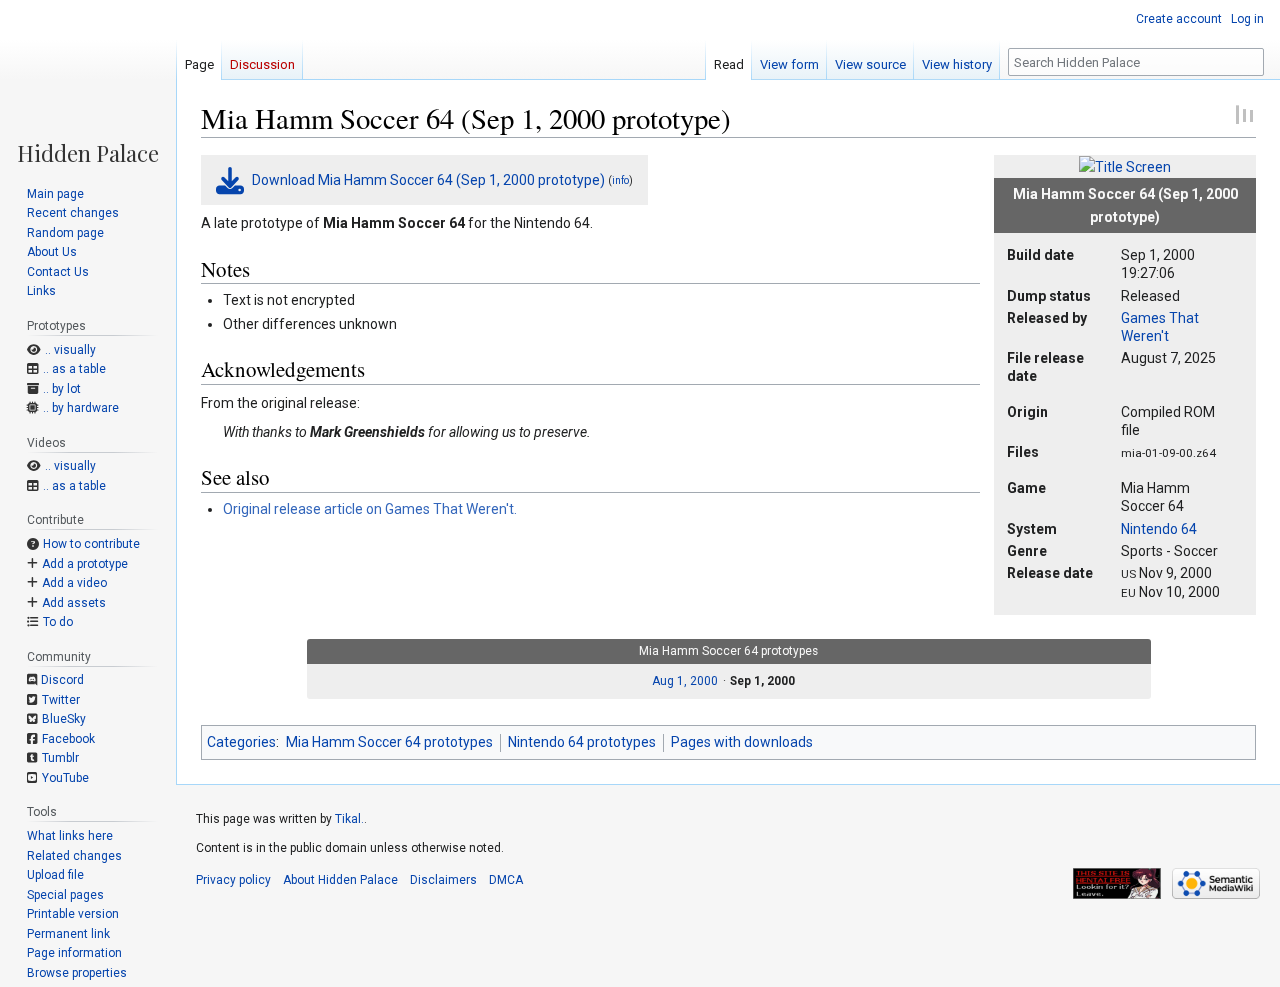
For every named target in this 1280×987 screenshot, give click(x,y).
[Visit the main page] (88, 82)
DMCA (506, 880)
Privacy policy (233, 880)
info (620, 180)
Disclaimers (443, 880)
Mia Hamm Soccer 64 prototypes (389, 742)
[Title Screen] (1125, 166)
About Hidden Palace (340, 880)
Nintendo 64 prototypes (582, 742)
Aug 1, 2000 (685, 681)
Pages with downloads (742, 742)
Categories (241, 742)
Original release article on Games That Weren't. (370, 509)
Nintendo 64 (1159, 529)
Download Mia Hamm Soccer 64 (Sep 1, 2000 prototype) (428, 180)
